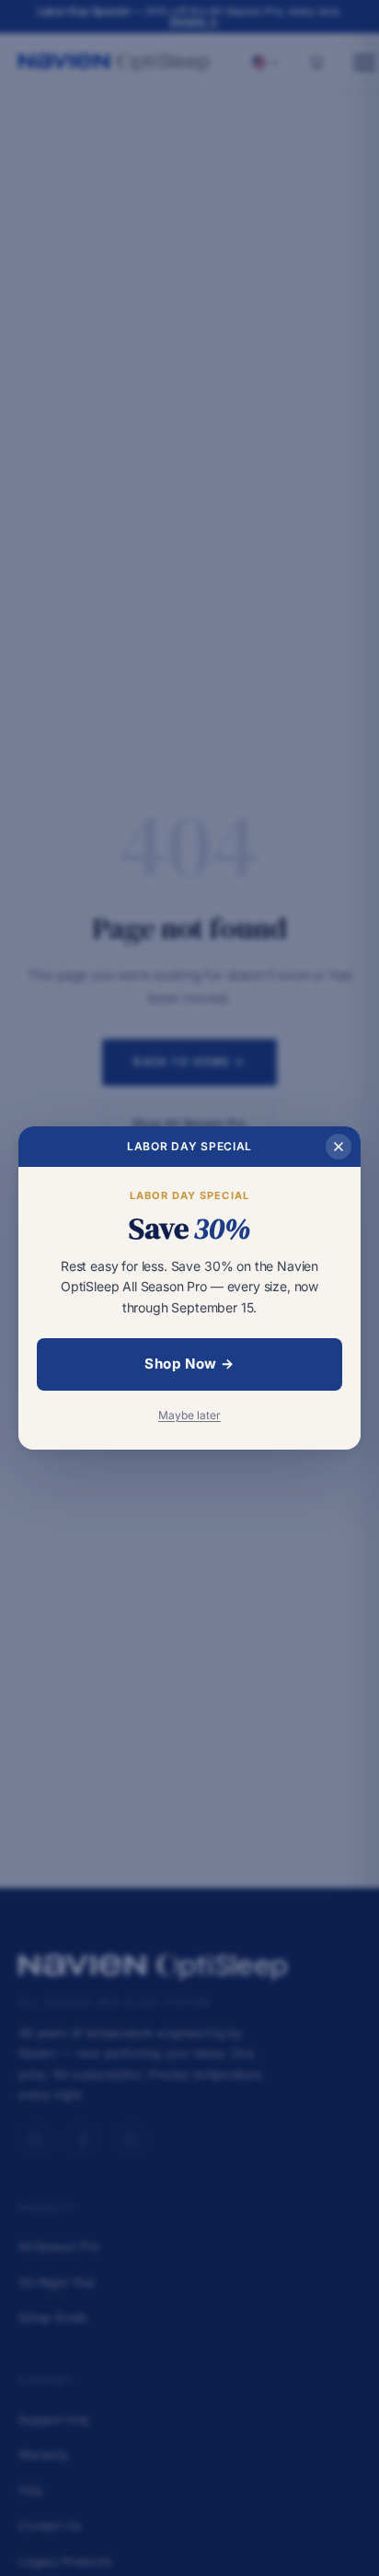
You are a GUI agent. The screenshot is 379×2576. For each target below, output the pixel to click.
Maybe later (189, 1415)
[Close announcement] (339, 1147)
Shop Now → (189, 1364)
